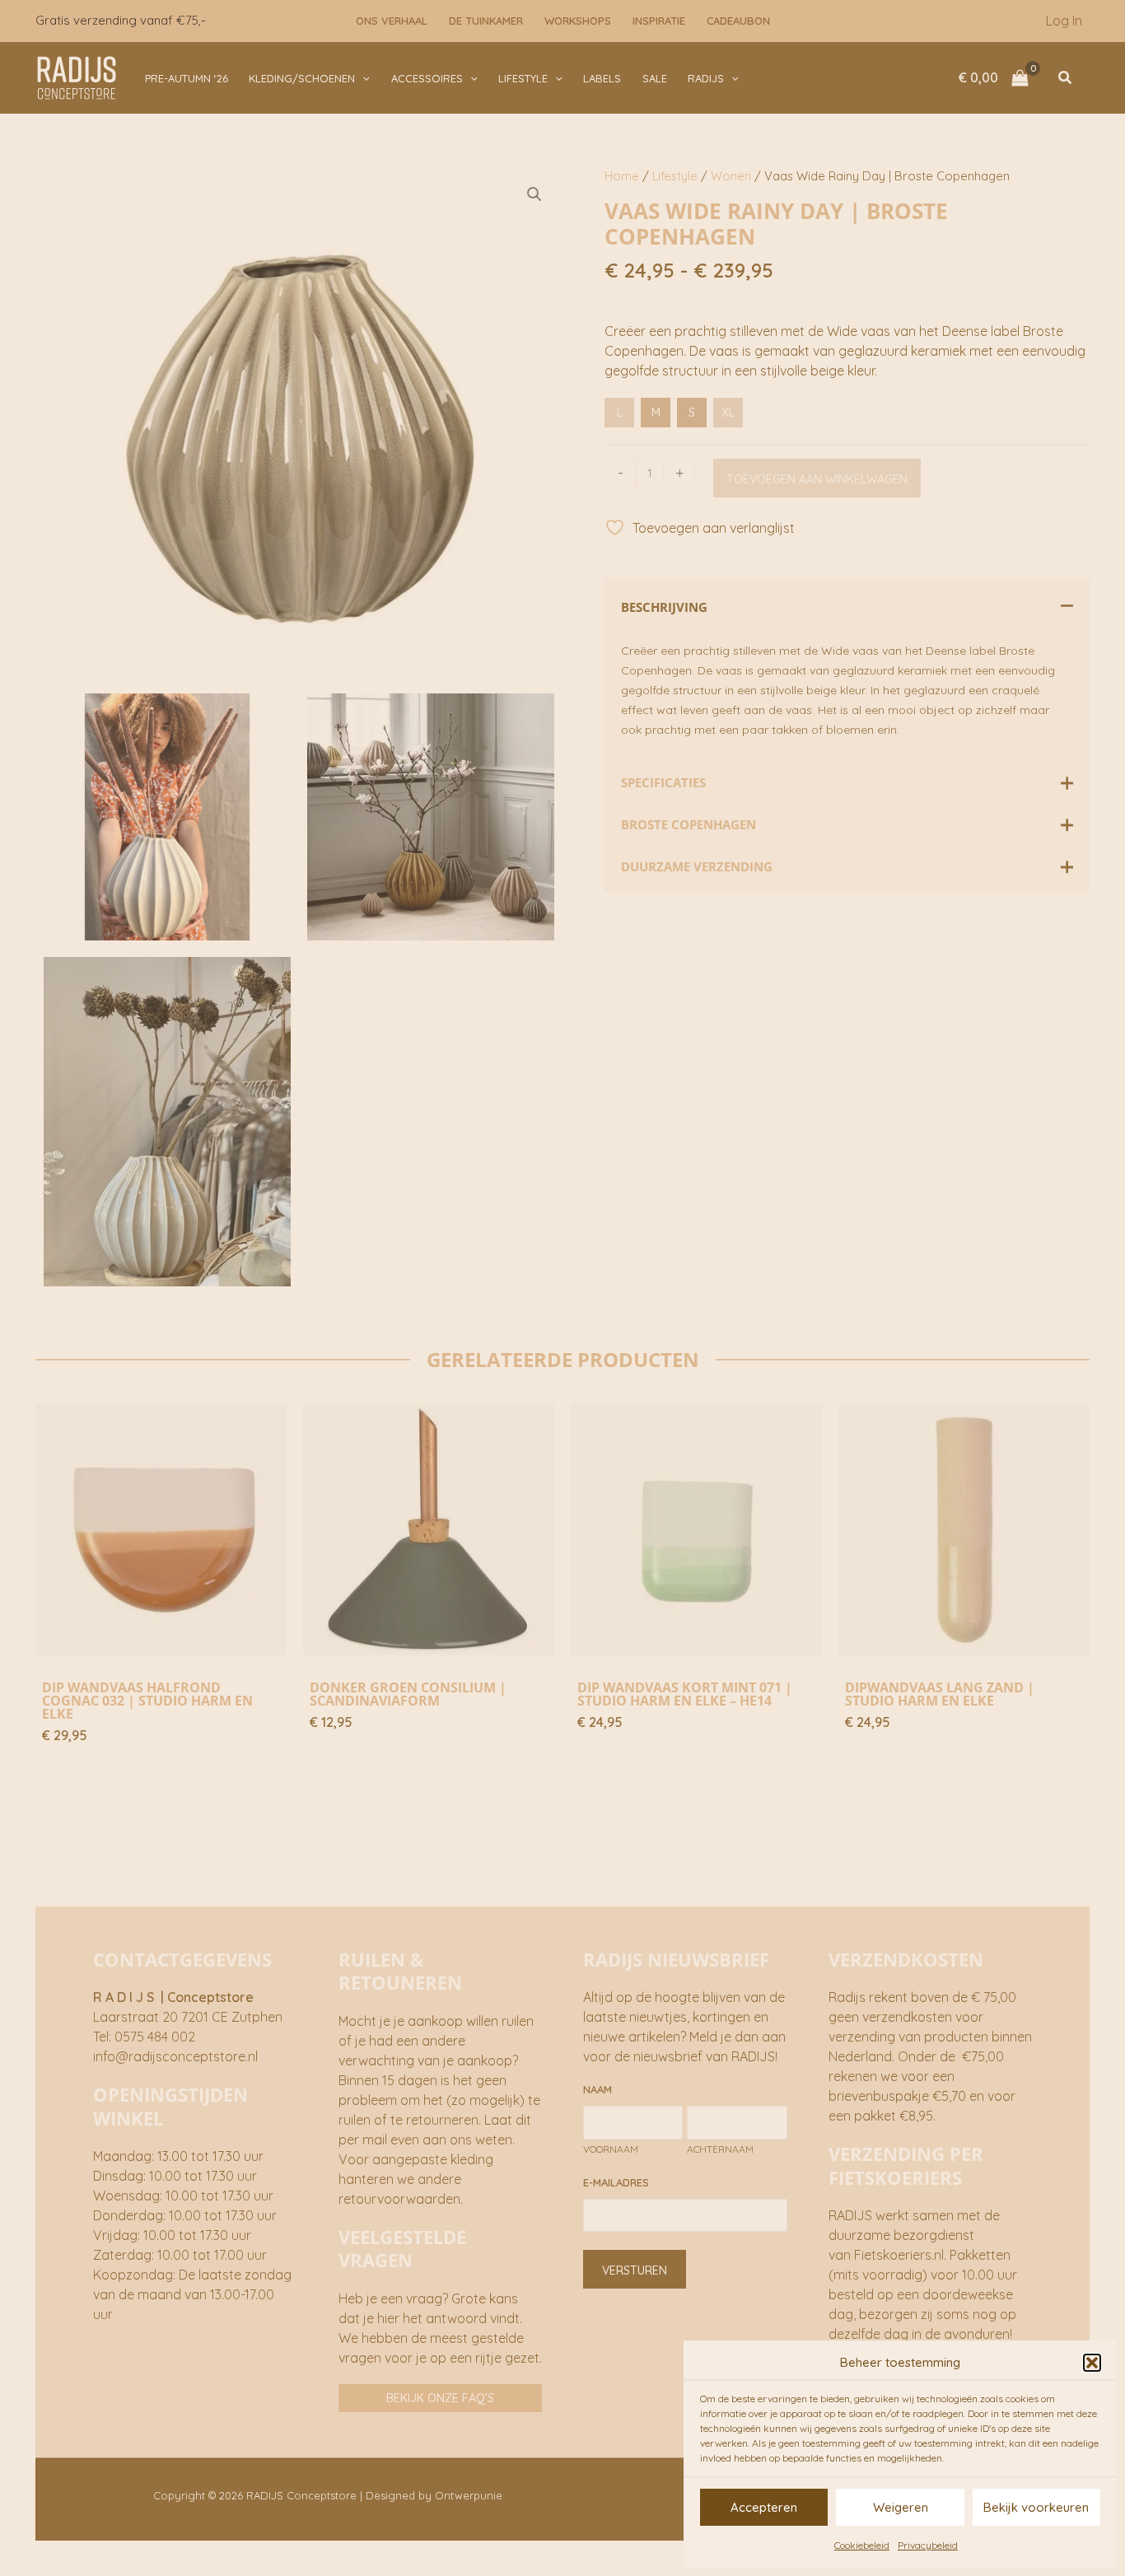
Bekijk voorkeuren (1036, 2507)
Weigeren (901, 2507)
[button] (1092, 2363)
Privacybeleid (928, 2545)
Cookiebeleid (862, 2545)
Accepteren (764, 2507)
